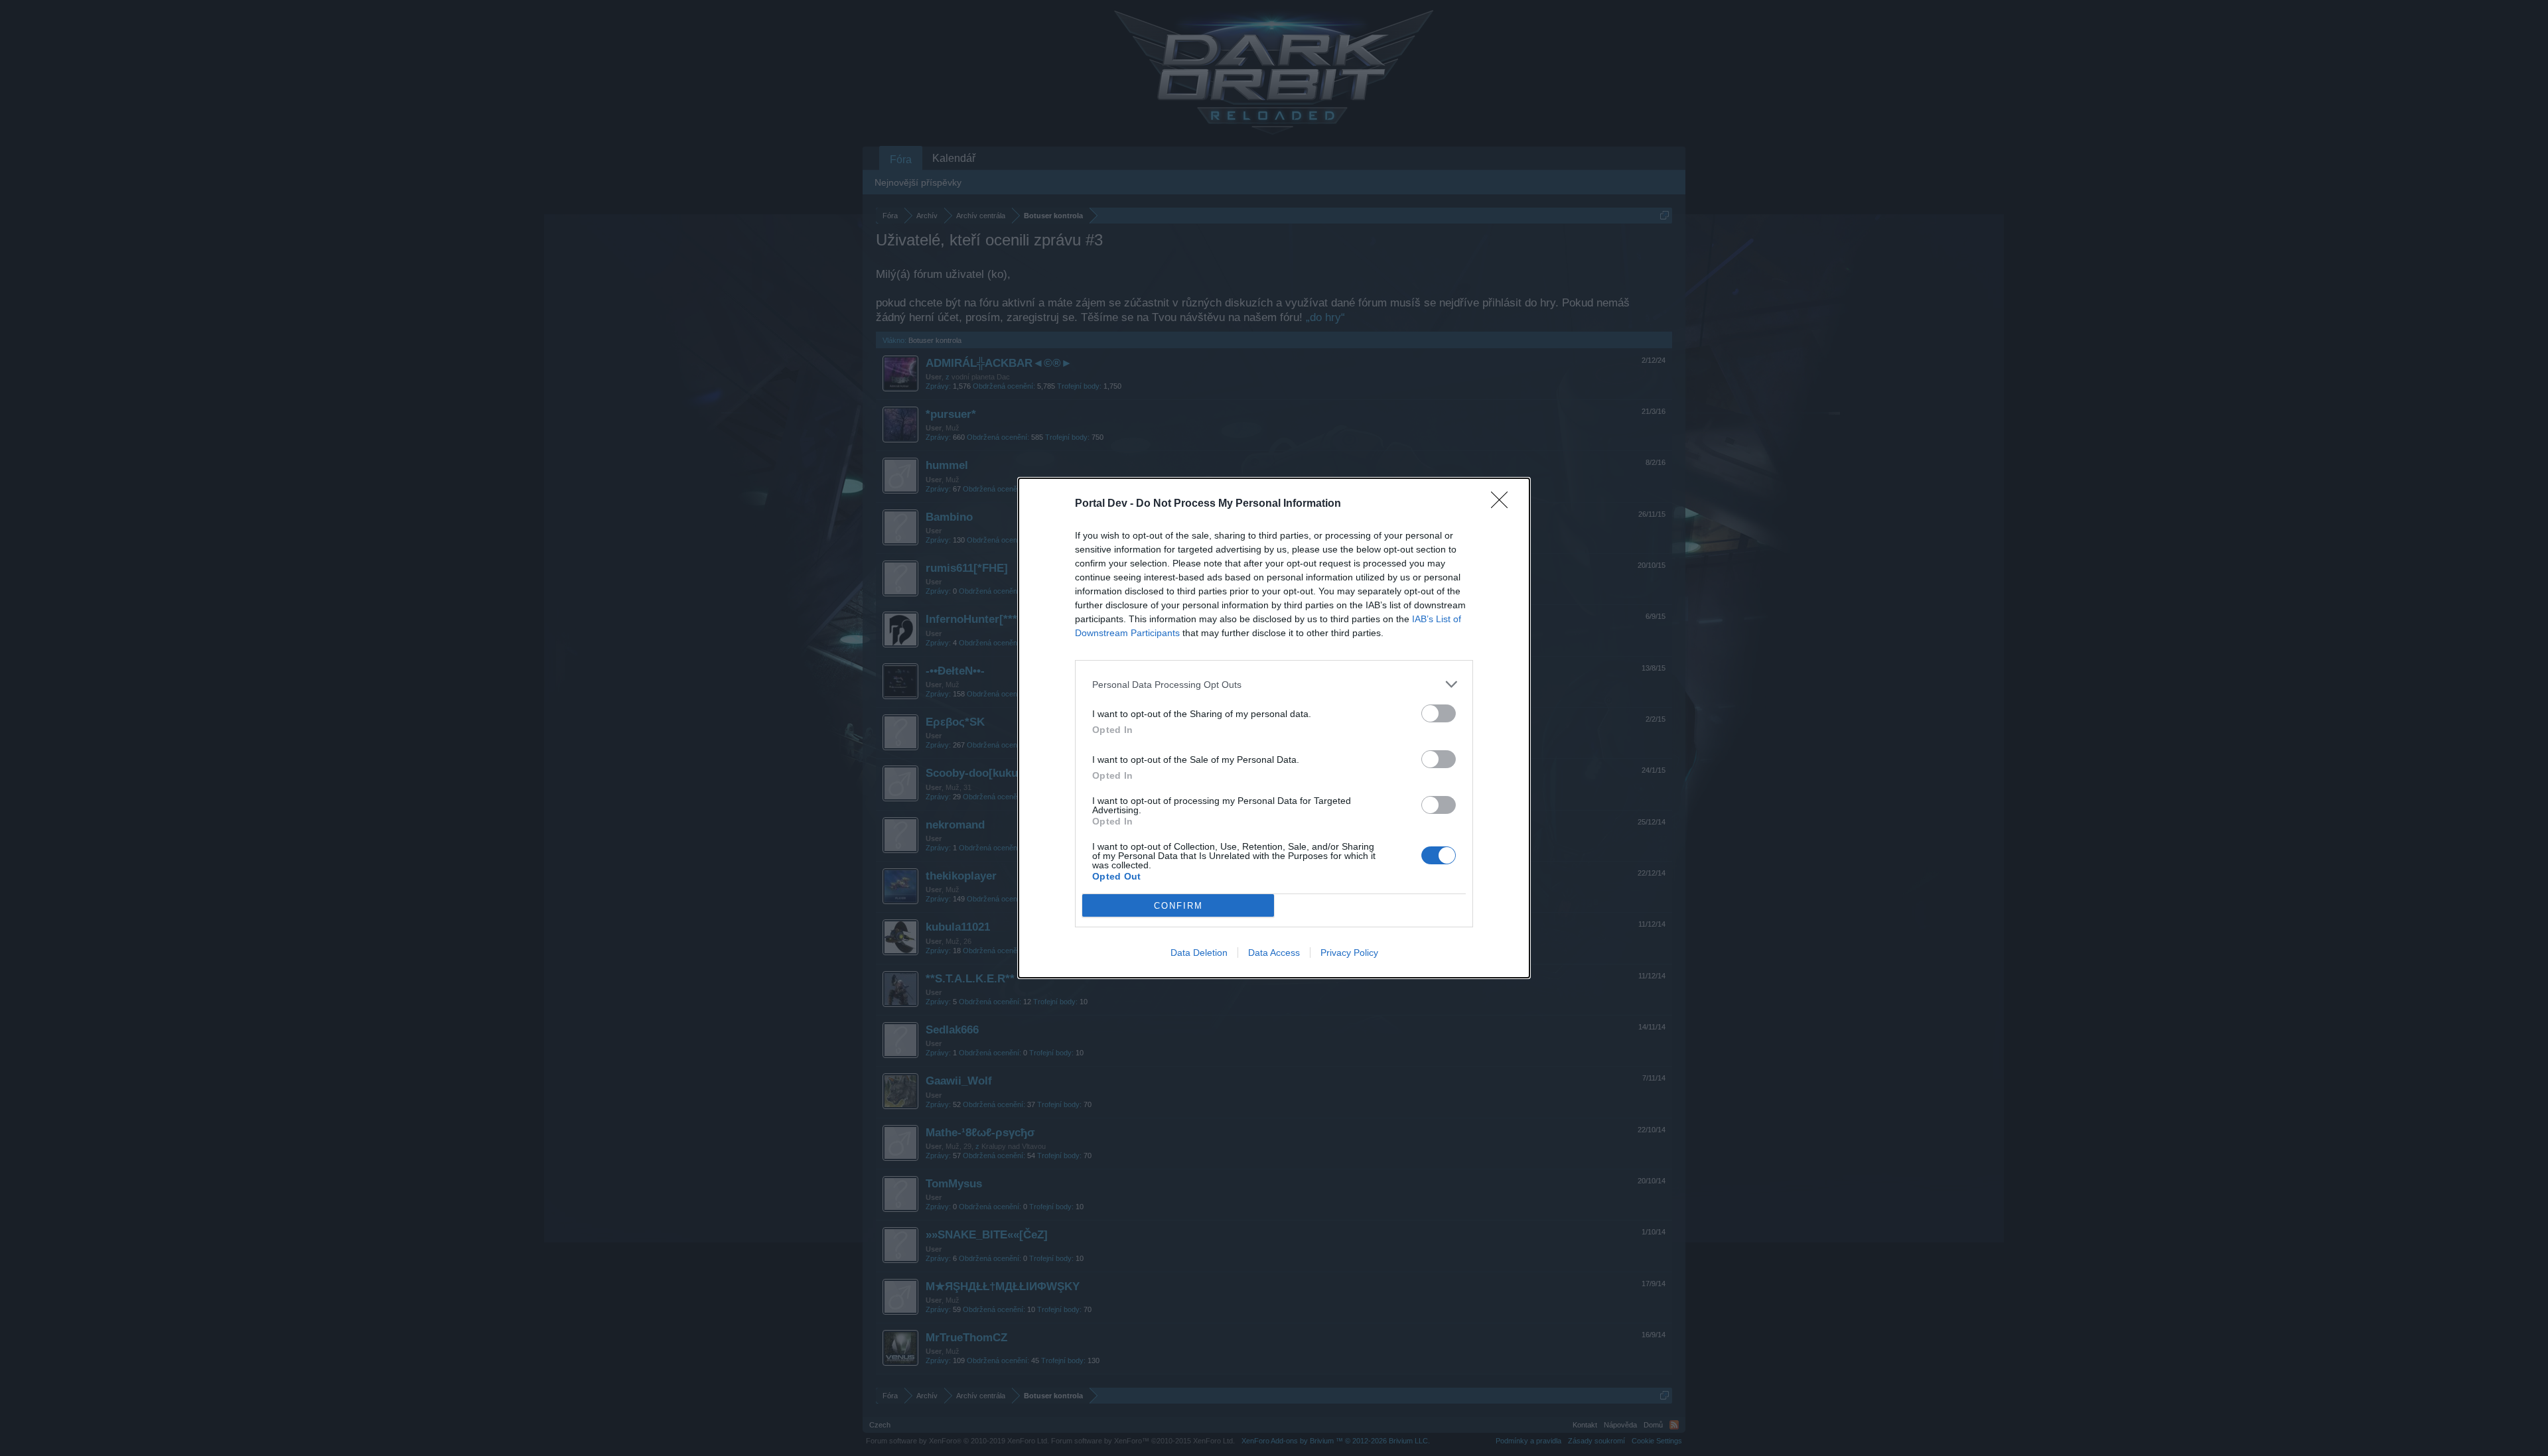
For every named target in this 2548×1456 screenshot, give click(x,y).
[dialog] (1274, 728)
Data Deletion (1199, 953)
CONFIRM (1178, 906)
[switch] (1439, 713)
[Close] (1504, 504)
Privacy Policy (1349, 953)
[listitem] (1274, 684)
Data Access (1274, 953)
